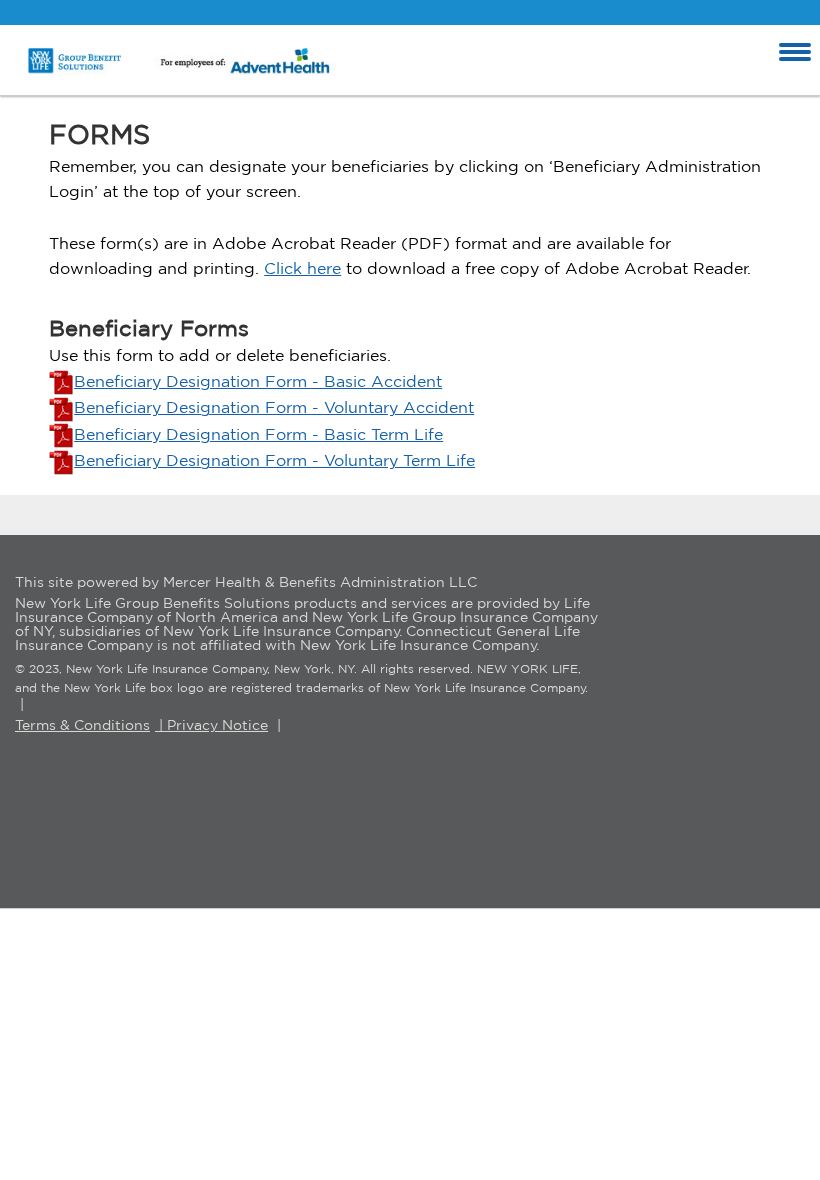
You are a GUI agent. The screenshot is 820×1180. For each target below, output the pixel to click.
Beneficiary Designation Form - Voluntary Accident (274, 407)
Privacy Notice (217, 725)
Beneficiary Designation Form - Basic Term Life (258, 434)
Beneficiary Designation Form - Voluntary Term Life (274, 460)
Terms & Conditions (82, 725)
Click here (302, 268)
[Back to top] (755, 1115)
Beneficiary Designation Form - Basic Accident (258, 381)
